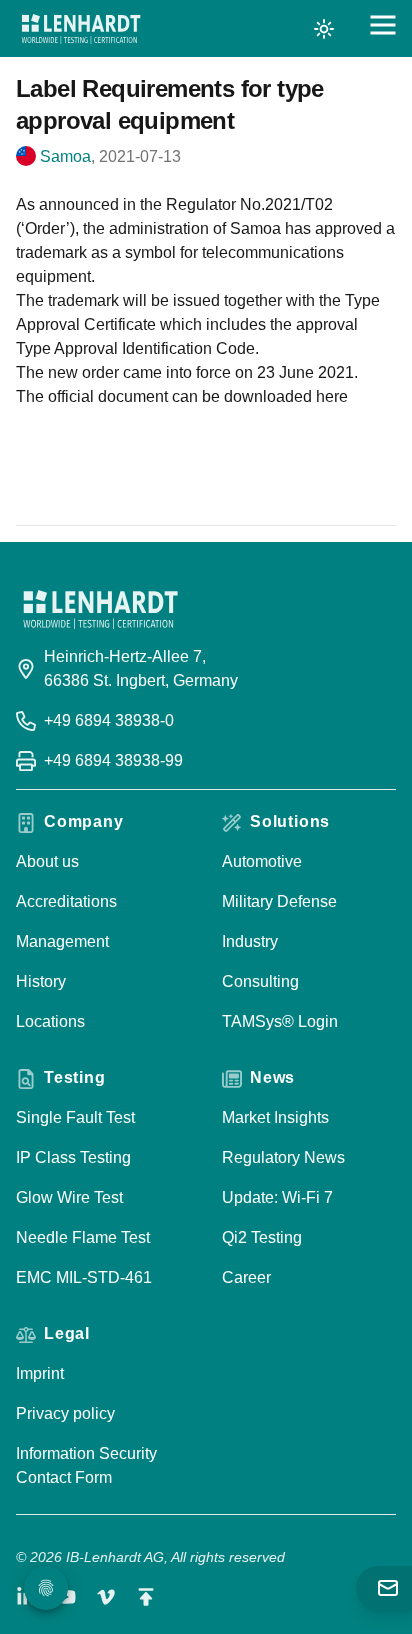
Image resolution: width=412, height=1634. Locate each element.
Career (246, 1277)
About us (47, 861)
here (332, 396)
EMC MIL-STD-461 (84, 1277)
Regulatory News (283, 1157)
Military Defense (279, 901)
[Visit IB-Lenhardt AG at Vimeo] (106, 1597)
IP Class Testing (73, 1157)
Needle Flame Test (83, 1237)
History (41, 981)
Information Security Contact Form (86, 1465)
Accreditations (66, 901)
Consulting (260, 981)
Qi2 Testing (262, 1237)
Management (62, 941)
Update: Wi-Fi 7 (277, 1197)
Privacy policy (65, 1413)
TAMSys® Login (280, 1021)
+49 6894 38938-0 (109, 720)
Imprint (40, 1373)
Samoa (65, 156)
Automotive (262, 861)
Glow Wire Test (69, 1197)
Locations (50, 1021)
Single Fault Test (75, 1117)
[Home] (81, 29)
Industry (250, 941)
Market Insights (275, 1117)
